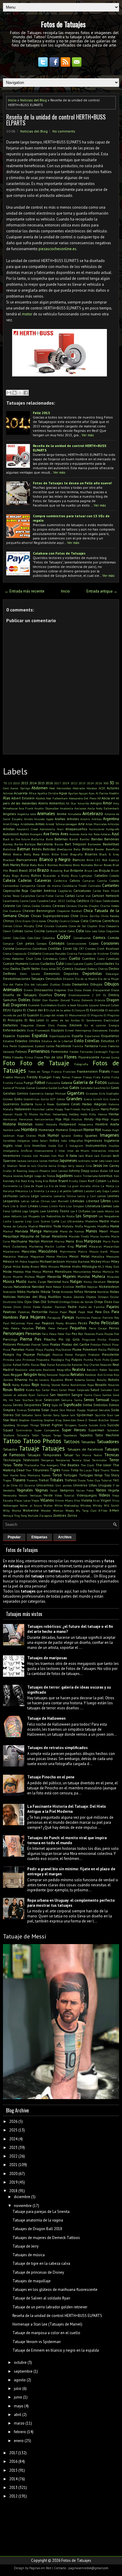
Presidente (110, 1354)
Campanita (28, 886)
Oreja (98, 1302)
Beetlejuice (65, 849)
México (9, 1261)
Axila (84, 834)
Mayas (115, 1251)
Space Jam (68, 1415)
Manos (91, 1231)
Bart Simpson (76, 844)
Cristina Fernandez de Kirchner (88, 954)
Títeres (115, 1470)
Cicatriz (65, 921)
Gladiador (113, 1093)
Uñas (93, 1485)
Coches (29, 931)
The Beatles (70, 1465)
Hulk (42, 1135)
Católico (83, 901)
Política (113, 1349)
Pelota (15, 1328)
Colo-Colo (19, 938)
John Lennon (60, 1171)
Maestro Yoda (50, 1226)
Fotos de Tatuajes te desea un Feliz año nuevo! (72, 483)
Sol (18, 1415)
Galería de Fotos (90, 1082)
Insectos (39, 1145)
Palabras (9, 1312)
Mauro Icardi (99, 1251)
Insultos (114, 1146)
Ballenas (61, 839)
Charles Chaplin (88, 906)
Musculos (113, 1277)
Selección (52, 1400)
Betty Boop (32, 854)
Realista (79, 1370)
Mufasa (30, 1277)
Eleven (41, 1025)
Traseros (32, 1480)
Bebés (37, 849)
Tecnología (12, 1460)
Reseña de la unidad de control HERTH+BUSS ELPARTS (56, 120)
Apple (50, 819)
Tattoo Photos (42, 1441)
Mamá (115, 1226)
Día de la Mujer (108, 979)
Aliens (43, 803)
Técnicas (112, 1455)
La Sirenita (37, 1191)
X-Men (114, 1510)
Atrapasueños (76, 829)
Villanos (47, 1500)
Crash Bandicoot (108, 948)
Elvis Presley (58, 1025)
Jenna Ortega (58, 1166)
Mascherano (11, 1251)
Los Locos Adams (103, 1211)
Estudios (108, 1041)
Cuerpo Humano (16, 963)
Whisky (97, 1505)
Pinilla (102, 1339)
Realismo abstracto (28, 1370)
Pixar (115, 1344)
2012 (13, 2496)
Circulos (49, 926)
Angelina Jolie (27, 814)
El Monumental (76, 1015)
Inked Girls (22, 1146)
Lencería (46, 1196)
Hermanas (10, 1119)
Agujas (83, 793)
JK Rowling (20, 1171)
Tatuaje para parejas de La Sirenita (41, 2212)
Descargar (112, 974)
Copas (94, 943)
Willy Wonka (12, 1510)
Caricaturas (82, 891)
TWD (116, 1480)
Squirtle (100, 1415)
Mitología (89, 1266)
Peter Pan (64, 1334)
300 (106, 783)
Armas (40, 824)
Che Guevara (12, 911)
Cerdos (36, 906)
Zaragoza (46, 1515)
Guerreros (11, 1104)
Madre (104, 1221)
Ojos (28, 1302)
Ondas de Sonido (82, 1302)
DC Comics (65, 968)
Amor (107, 803)
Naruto (8, 1287)
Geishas (9, 1093)
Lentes (101, 1196)
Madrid (33, 1226)
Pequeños (78, 1328)
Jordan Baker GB (102, 1171)
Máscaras (95, 1246)
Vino (77, 1500)
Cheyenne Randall (69, 911)
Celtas (27, 906)
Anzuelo (39, 819)
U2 (21, 1485)
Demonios (52, 974)
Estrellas (92, 1041)
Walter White (53, 1505)
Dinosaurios (44, 990)
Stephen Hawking (30, 1420)
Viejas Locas (22, 1500)
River (69, 1380)
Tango (57, 1435)
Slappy (81, 1410)
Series (18, 1405)
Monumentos (82, 1272)
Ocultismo (10, 1302)
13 (10, 783)
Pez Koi (77, 1334)
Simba (87, 1405)
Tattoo (12, 1441)
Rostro (19, 1390)
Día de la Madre (86, 979)
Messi (74, 1256)
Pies (38, 1339)
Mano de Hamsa (72, 1231)
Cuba (38, 959)
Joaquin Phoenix (39, 1171)
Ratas (51, 1365)
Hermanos (26, 1119)
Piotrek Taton (40, 1344)
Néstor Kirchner (64, 1287)
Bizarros (91, 854)
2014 (33, 783)
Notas (114, 1292)
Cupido (88, 964)
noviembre (23, 2206)
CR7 (82, 948)
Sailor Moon (67, 1390)
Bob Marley (12, 865)
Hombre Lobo (12, 1130)
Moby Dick (112, 1267)
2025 (13, 2130)
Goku (18, 1099)
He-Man (45, 1114)
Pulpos (77, 1359)
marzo (19, 2423)
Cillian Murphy (24, 926)
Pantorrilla (40, 1312)
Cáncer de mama (49, 886)
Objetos (91, 1297)
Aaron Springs (20, 788)
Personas (33, 1334)
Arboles (73, 819)
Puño (106, 1360)
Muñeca (99, 1276)
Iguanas (91, 1135)
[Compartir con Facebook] (26, 393)
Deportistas (92, 974)
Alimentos (57, 803)
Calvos (75, 880)
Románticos (78, 1385)
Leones (113, 1196)
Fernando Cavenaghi (94, 1052)
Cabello (114, 876)
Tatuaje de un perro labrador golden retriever (50, 2307)
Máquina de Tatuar (36, 1236)
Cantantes (111, 885)
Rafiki (26, 1365)
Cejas (98, 901)
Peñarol (62, 1328)
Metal (85, 1256)
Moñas (97, 1272)
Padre (72, 1307)
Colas (102, 931)
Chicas (24, 916)
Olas (36, 1302)
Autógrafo (113, 829)
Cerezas (59, 906)
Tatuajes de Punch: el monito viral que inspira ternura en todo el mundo (67, 1840)
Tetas (7, 1465)
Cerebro (46, 906)
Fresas (88, 1077)
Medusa (23, 1256)
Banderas (112, 839)
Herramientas (44, 1119)
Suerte (83, 1425)
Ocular (115, 1297)
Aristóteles (27, 824)
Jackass (22, 1161)
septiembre (23, 2371)
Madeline (91, 1221)
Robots (114, 1380)
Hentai (114, 1114)
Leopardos (11, 1201)
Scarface (28, 1400)
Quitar (7, 1365)
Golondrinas (32, 1099)
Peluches (28, 1328)
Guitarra (27, 1104)
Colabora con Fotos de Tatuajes (59, 553)
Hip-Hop (102, 1119)
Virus (116, 1500)
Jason (109, 1161)
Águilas (73, 793)
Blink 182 (93, 860)
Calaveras (43, 880)
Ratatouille (63, 1365)
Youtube (33, 1515)
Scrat (38, 1400)
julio (18, 2389)
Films (7, 1057)
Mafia (79, 1226)
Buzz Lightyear (82, 876)
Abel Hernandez (60, 788)
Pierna (26, 1339)
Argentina (111, 819)
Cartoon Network (105, 896)
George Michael (55, 1093)
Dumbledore (49, 1005)
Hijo (66, 1119)
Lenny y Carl (86, 1196)
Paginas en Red (40, 2568)
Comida (113, 938)
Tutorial (106, 1480)
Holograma (86, 1124)
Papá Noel (86, 1312)
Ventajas (36, 1495)
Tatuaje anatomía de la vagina (38, 2220)
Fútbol (40, 1083)
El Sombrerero (91, 1020)
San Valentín (60, 1395)
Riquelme (57, 1380)
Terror (114, 1460)
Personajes (14, 1333)
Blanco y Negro (55, 859)
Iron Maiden (41, 1156)
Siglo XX (57, 1405)
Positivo (58, 1355)
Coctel (62, 931)
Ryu (38, 1390)
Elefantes (10, 1025)
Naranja (113, 1281)
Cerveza (72, 906)
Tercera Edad (81, 1460)
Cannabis (95, 886)
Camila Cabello (108, 881)
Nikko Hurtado (28, 1292)
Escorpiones (100, 1030)
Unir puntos (64, 1485)
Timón (65, 1470)
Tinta (74, 1470)
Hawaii (8, 1114)
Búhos (36, 875)
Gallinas (114, 1083)
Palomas (24, 1312)
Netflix (81, 1287)
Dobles (24, 1000)
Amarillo (83, 803)
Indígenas (24, 1141)
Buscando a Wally (56, 876)
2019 (66, 783)
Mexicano (113, 1256)
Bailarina (38, 839)
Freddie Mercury (14, 1077)
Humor (53, 1135)
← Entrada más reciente (25, 591)
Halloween (23, 1109)
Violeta (87, 1500)
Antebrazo (93, 813)
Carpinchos (28, 896)
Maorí (104, 1231)
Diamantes (80, 984)
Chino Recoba (110, 916)
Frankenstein (87, 1071)
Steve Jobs (69, 1420)
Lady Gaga (102, 1191)
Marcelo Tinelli (79, 1236)
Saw (17, 1400)
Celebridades (111, 901)
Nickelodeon (109, 1287)
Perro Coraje (98, 1328)
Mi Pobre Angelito (27, 1261)
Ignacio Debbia (72, 1136)
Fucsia (19, 1083)
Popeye (29, 1354)
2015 (41, 783)
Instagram (76, 1146)
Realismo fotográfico (57, 1370)
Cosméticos (40, 948)
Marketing (36, 1246)
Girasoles (92, 1093)
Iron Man (58, 1156)
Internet (114, 1151)
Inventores (12, 1156)
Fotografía (81, 1064)
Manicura (51, 1231)
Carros (60, 896)
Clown (7, 931)
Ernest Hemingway (78, 1030)
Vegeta (114, 1490)
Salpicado (83, 1390)
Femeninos (39, 1051)
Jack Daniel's (103, 1156)
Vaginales (25, 1490)
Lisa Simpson (75, 1206)
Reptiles (64, 1375)
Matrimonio (68, 1251)
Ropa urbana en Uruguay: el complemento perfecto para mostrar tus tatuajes (71, 1903)
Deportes (71, 974)
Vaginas (42, 1490)
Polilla (102, 1350)
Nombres (103, 1292)
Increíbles (9, 1141)
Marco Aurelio (100, 1236)
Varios (101, 1490)
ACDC (102, 788)
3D (112, 783)
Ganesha (42, 1088)
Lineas (33, 1206)
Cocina (39, 931)
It (67, 1156)
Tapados (86, 1435)
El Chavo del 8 (34, 1010)
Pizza (7, 1350)
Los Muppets (31, 1216)
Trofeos (71, 1480)
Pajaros (113, 1307)
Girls (102, 1093)
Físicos (39, 1057)
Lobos (16, 1211)
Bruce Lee (91, 871)
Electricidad (111, 1020)
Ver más (88, 435)
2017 (57, 783)
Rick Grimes (105, 1375)
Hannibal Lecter (43, 1109)
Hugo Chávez (26, 1136)
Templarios (63, 1460)
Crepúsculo (19, 954)
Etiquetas (39, 1537)
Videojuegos (87, 1495)
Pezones (89, 1334)
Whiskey (86, 1505)
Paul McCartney (14, 1323)
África (33, 793)
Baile (49, 839)
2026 (99, 783)
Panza (53, 1312)
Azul (115, 834)
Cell (19, 906)
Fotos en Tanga (39, 1071)
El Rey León (34, 1020)
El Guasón (31, 1015)
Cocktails (52, 931)
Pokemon (90, 1349)
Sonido (47, 1415)
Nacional (54, 1281)
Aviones (74, 834)
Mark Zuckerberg (15, 1246)
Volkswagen (11, 1505)
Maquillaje (11, 1236)
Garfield (63, 1088)
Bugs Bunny (20, 876)
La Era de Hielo (55, 1186)
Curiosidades (104, 963)
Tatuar (69, 1455)
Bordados (87, 865)
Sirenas (22, 1410)
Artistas (9, 829)
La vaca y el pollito (59, 1191)
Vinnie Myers (64, 1500)
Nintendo (67, 1292)
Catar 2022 (57, 901)
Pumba (88, 1360)
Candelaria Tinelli (75, 886)
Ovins (17, 1307)
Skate (54, 1410)
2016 (49, 783)
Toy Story (112, 1475)
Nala (65, 1282)
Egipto (17, 1010)
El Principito (13, 1020)
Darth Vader (31, 968)
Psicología (57, 1360)
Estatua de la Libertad (57, 1041)
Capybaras (65, 891)
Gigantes (76, 1093)
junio (18, 2397)
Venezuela (10, 1495)
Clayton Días (96, 926)
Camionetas (11, 886)
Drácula (100, 1000)
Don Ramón (51, 1000)
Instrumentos (96, 1145)
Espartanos (92, 1036)
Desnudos (54, 979)
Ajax (91, 793)
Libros (106, 1201)
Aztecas (105, 834)
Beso (7, 854)
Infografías (76, 1141)
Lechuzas (10, 1196)
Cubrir (63, 959)
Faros (103, 1046)
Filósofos (18, 1057)
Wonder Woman (52, 1510)
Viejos (35, 1500)
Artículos (113, 824)
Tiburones (41, 1470)
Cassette (43, 901)
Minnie (65, 1266)
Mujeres (69, 1276)
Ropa (91, 1385)
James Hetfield (49, 1161)
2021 (13, 2165)
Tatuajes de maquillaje (32, 2281)
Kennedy (9, 1181)
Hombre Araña (107, 1124)
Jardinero (84, 1161)
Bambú (85, 839)
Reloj (42, 1375)
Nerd (49, 1287)
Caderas (25, 880)
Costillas (55, 948)
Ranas (35, 1365)
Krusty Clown (78, 1181)
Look (43, 1211)
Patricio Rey (111, 1317)
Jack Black (86, 1156)
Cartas (70, 896)
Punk (98, 1360)
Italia (73, 1156)
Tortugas (70, 1475)
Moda (7, 1271)
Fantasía (91, 1046)
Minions (54, 1267)
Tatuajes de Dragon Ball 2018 (37, 2229)
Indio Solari (40, 1141)
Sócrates (104, 1410)
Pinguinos (89, 1339)
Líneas (44, 1206)
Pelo (6, 1328)
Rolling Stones (50, 1385)
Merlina (62, 1256)
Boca (25, 865)
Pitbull (106, 1344)
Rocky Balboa (21, 1385)
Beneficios (112, 849)
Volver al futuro (31, 1505)
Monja (37, 1272)
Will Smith (111, 1505)
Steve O (82, 1420)
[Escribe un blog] (15, 393)
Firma (29, 1057)
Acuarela (21, 793)
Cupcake (78, 964)
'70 (5, 783)
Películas (110, 1323)
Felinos (21, 1051)
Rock (7, 1385)
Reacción (106, 1365)
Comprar (9, 943)
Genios (23, 1093)
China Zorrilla (90, 916)
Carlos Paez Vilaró (106, 891)
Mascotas (29, 1251)
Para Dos (102, 1312)
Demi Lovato (30, 974)
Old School (49, 1302)
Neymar (92, 1287)
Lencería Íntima (65, 1196)
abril (18, 2415)
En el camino (95, 1025)
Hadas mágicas (94, 1104)
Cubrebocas (50, 959)
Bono (76, 865)
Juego (29, 1176)
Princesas (29, 1360)
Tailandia (23, 1435)
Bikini (45, 854)
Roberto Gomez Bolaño (91, 1380)
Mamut (8, 1231)
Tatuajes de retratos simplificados (57, 1748)
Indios (54, 1140)
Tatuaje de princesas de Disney (38, 2272)
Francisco (69, 1071)
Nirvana (90, 1292)
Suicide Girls (97, 1425)
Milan (106, 1261)
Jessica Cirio (84, 1166)
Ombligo (65, 1302)
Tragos (7, 1480)
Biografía (76, 854)
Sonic (38, 1415)
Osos (108, 1302)
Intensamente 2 (46, 1151)
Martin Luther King (59, 1246)
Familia (78, 1046)
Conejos (42, 943)
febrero (20, 2432)
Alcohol (40, 798)
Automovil (11, 834)
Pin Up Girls (69, 1339)
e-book (72, 1005)
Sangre (77, 1395)
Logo (25, 1211)
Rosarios (114, 1385)
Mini (44, 1266)
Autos (24, 834)
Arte (81, 824)
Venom (23, 1495)
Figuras (114, 1052)
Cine (39, 926)
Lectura (25, 1196)
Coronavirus (23, 948)
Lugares (18, 1221)
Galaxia (67, 1083)
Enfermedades (14, 1030)
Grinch (98, 1099)
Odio (20, 1302)
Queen (115, 1360)
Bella (77, 849)
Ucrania (30, 1485)
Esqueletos (110, 1036)
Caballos (101, 875)
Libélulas (77, 1201)
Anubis (28, 819)
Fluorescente (89, 1057)
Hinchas (77, 1119)
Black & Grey (109, 854)
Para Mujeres (32, 1317)
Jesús (98, 1166)
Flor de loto (53, 1057)
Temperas (47, 1460)
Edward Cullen (110, 1005)
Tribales (57, 1480)
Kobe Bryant (58, 1181)
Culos (68, 964)
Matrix (82, 1251)
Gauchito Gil (102, 1088)
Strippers (70, 1425)
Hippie (115, 1119)
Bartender (94, 844)
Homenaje (46, 1130)
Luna (55, 1221)
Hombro (29, 1129)
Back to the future (16, 839)
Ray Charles (91, 1365)
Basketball (111, 844)
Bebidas (49, 849)
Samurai (43, 1395)
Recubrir (92, 1370)
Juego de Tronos (45, 1176)
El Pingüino (111, 1015)
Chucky (53, 921)
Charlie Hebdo (110, 906)
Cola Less (91, 931)
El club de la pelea (58, 1010)
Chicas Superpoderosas (50, 916)
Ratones (77, 1365)
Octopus (103, 1297)
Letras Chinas (40, 1201)
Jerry (71, 1166)
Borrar (98, 865)
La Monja (107, 1186)
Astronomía (47, 829)
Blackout (9, 860)
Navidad (38, 1287)
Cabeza (9, 880)
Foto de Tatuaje (45, 1063)
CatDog (71, 901)
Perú (45, 1334)
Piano (99, 1334)
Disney (60, 995)
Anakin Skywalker (47, 808)
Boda (33, 865)
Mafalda (68, 1226)
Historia (9, 1124)
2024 (90, 783)
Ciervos (8, 926)
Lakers (115, 1191)
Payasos (48, 1323)
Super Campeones (47, 1430)
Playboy (49, 1350)
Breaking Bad (60, 871)
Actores (113, 788)
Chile (74, 916)
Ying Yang (21, 1515)
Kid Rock (21, 1181)
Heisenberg (60, 1114)
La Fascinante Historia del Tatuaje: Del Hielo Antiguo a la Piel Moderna (67, 1809)
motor (27, 314)
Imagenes (109, 1135)
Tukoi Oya (93, 1480)
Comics (99, 938)
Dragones (19, 1005)
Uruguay (105, 1485)
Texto (18, 1465)
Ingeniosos (93, 1140)
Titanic (105, 1470)
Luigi (28, 1221)
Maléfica (103, 1226)
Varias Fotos (85, 1490)
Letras (25, 1201)
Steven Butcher (99, 1420)
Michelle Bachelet (78, 1261)
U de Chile (10, 1485)
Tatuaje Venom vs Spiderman (37, 2342)
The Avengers (49, 1465)
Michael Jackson (52, 1261)
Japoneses (68, 1161)
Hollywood (68, 1124)
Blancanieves (27, 860)
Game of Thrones (14, 1088)
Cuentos (89, 958)
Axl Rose (94, 834)
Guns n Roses (45, 1104)
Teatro (98, 1455)
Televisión (31, 1460)
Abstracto (79, 788)
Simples (9, 1410)
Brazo (43, 870)
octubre (20, 2362)
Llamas (107, 1206)
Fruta (115, 1077)
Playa (39, 1350)
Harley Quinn (91, 1109)
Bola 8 (42, 865)
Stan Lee (113, 1415)
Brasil (13, 870)
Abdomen (40, 788)
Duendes (34, 1005)
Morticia (108, 1272)
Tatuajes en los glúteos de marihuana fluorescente (55, 2290)
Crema (7, 954)
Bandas (97, 839)
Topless (46, 1475)
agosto (20, 2380)
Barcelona (45, 844)
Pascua (96, 1317)
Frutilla (8, 1083)
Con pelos (25, 943)
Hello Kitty (88, 1114)
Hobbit (39, 1124)
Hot (98, 1130)
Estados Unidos (28, 1041)
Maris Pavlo (111, 1241)
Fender (74, 1052)
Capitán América (43, 891)
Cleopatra (113, 926)
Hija (58, 1119)
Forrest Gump (110, 1057)
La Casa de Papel (31, 1186)
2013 (25, 783)
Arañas (60, 819)
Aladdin (114, 793)
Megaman (37, 1256)
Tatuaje (29, 1448)
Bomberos (65, 865)
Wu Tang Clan (86, 1510)
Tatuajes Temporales (44, 1455)
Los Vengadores (109, 1216)
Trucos (82, 1480)
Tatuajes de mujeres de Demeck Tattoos (46, 2238)
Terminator (99, 1460)
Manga (36, 1231)
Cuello (75, 958)
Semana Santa (72, 1400)
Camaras (89, 881)
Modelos (18, 1272)
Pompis (9, 1354)
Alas (7, 798)
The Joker (103, 1465)
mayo (19, 2406)
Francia (56, 1071)
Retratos (77, 1375)
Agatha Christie (48, 793)
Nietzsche (9, 1292)
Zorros (72, 1515)
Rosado (101, 1385)
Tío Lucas (85, 1470)
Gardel (53, 1088)
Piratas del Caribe (76, 1344)
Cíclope (75, 921)
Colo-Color (34, 938)
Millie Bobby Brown (26, 1267)
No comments (64, 131)
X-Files (103, 1510)
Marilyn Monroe (41, 1241)
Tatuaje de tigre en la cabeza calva (41, 2263)
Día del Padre (13, 984)
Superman (96, 1430)
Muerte (18, 1277)
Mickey (96, 1261)
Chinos (8, 921)
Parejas (68, 1317)
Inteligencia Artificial (18, 1151)
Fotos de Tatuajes (63, 24)
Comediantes (82, 938)
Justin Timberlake (86, 1176)
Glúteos (8, 1099)
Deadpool (80, 969)
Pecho (94, 1323)
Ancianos (80, 808)
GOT (53, 1099)
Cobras (18, 931)
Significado (73, 1405)
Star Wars (10, 1420)
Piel (117, 1334)
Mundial (84, 1276)
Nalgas (76, 1281)
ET (117, 1041)
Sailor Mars (50, 1390)
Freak (115, 1071)
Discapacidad (101, 990)
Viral (96, 1500)
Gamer (31, 1088)
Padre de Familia (92, 1307)
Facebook (63, 1046)
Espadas (23, 1036)
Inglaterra (111, 1140)
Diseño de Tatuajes (20, 995)
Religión (30, 1375)
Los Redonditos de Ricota (58, 1216)
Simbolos (101, 1405)
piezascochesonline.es (57, 249)
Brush (115, 871)
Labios (78, 1191)
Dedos (114, 968)
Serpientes (33, 1405)
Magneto (90, 1226)
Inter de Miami (78, 1151)
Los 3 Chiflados (81, 1211)
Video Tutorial (65, 1495)
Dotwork (87, 1000)
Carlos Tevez (11, 896)
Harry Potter (110, 1109)
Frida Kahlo (102, 1077)
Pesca (53, 1334)
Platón (30, 1350)
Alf (99, 798)
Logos (34, 1211)
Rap (43, 1364)
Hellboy (74, 1114)
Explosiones (26, 1046)
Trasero (19, 1480)
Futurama (53, 1083)
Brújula (104, 870)
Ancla (91, 808)
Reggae (17, 1375)
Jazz (116, 1161)
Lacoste (89, 1191)
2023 (82, 783)
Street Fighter (52, 1425)
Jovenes (18, 1176)
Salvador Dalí (110, 1390)
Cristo (114, 953)
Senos (89, 1400)
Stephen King (53, 1420)
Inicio (12, 100)
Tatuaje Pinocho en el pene (51, 1777)
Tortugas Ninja (91, 1475)
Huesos (106, 1130)
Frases (105, 1071)
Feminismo (60, 1051)
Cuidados (48, 963)
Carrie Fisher (45, 896)
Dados (15, 968)
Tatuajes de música (29, 2255)
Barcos (59, 844)
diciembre (22, 2197)
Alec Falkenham (57, 798)
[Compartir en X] (20, 393)
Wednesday (71, 1505)
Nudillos (54, 1297)
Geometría (37, 1093)
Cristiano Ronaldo (54, 954)
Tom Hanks (11, 1475)
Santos (107, 1395)
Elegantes (27, 1025)
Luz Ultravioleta (72, 1221)
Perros (114, 1328)
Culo (60, 963)
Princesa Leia (12, 1360)
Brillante (77, 870)
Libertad (93, 1201)
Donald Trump (70, 1000)
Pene (52, 1328)
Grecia (88, 1099)
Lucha (7, 1221)
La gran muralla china (84, 1186)
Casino (24, 901)
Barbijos (30, 844)
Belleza (88, 849)
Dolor (36, 1000)
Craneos (90, 948)
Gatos (74, 1088)
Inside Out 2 (58, 1146)
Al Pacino (102, 793)
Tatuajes (53, 1448)
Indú (64, 1141)
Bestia (17, 854)
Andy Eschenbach (107, 808)
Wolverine (31, 1510)
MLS (101, 1267)
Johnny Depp (79, 1171)
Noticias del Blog (33, 100)
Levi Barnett (60, 1201)
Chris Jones (39, 921)
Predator (94, 1355)
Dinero (28, 990)
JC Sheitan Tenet (15, 1166)
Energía (114, 1025)
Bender (99, 849)
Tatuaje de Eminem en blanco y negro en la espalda (56, 2350)
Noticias (9, 1297)
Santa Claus (92, 1395)
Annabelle (74, 814)
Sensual (103, 1400)
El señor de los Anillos (63, 1020)
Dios (70, 990)
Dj (105, 995)
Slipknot (92, 1410)
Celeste (9, 906)
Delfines (9, 974)
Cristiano (34, 953)
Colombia (49, 938)
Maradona (60, 1236)
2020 (13, 2174)
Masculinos (48, 1251)
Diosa (78, 990)
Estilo (79, 1041)
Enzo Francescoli (39, 1030)
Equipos (58, 1030)
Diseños (46, 995)
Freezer (77, 1077)
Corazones (110, 943)
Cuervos (34, 964)
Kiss (46, 1181)
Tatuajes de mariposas (47, 1658)
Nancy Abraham (95, 1282)
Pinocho (114, 1339)
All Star (71, 803)
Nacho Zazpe (37, 1282)
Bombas (53, 865)
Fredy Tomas (62, 1077)
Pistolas (95, 1344)
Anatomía (66, 808)
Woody (70, 1510)
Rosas (8, 1390)
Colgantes (113, 931)
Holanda (52, 1124)
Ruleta (30, 1390)
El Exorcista (95, 1010)
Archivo (65, 1537)
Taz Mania (83, 1455)
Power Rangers (75, 1355)
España (77, 1036)
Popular (14, 1537)
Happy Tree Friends (68, 1109)
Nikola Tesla (50, 1292)
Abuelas (92, 788)
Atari (60, 829)
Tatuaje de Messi (25, 1936)
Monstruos (63, 1271)
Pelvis (41, 1328)
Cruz (29, 958)
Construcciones (77, 943)
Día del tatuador (36, 984)
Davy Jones (48, 969)
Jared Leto (98, 1161)
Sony (56, 1415)
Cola (80, 931)
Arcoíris (85, 819)
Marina (60, 1241)
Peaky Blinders (66, 1323)
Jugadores (64, 1176)
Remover (52, 1375)
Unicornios (45, 1485)
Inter (62, 1151)
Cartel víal (83, 896)
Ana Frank (26, 808)
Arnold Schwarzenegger (61, 824)
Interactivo (99, 1151)
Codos (71, 931)
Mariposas (93, 1241)
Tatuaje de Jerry (25, 2246)
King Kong (35, 1181)
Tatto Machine (107, 1435)
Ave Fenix (51, 834)
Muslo (21, 1281)
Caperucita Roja (16, 891)
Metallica (98, 1256)
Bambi (74, 839)
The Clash (88, 1465)
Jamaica (33, 1161)
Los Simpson (87, 1216)
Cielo (85, 921)
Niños (79, 1292)
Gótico (61, 1099)
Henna (102, 1114)
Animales (46, 813)
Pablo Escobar (43, 1307)
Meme (50, 1256)
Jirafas (7, 1171)
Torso (57, 1475)
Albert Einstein (23, 798)
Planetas (18, 1349)
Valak (54, 1490)
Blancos (79, 860)
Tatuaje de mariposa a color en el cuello (46, 2333)
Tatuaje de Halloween (46, 1718)
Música (9, 1281)
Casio (33, 901)
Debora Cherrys (97, 969)
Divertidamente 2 (81, 995)
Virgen (106, 1500)
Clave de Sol (77, 926)
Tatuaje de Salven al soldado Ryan (41, 2298)
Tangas (46, 1435)
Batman (24, 849)
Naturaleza (22, 1287)
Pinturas (24, 1344)
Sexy (46, 1405)
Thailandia (32, 1465)
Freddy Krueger (39, 1077)
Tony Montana (30, 1475)
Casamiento (11, 901)
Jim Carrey (111, 1166)
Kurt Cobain (97, 1181)
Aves (64, 834)
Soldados (27, 1415)
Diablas (55, 984)
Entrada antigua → (102, 591)
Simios (114, 1405)
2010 (16, 783)
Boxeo (108, 865)
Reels (6, 1375)
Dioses (87, 990)
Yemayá (8, 1515)
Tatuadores (108, 1441)
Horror (89, 1130)
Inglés (8, 1145)
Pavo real (33, 1323)
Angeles (9, 814)
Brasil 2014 (27, 870)
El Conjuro (78, 1010)
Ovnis (27, 1307)
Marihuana (19, 1241)
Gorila (45, 1099)
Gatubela (87, 1088)
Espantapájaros (60, 1036)
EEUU (7, 1010)
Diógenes (60, 990)
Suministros (24, 1430)
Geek (115, 1088)
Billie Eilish (60, 854)
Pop (19, 1355)
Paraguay (54, 1317)
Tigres (55, 1470)
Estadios (8, 1041)
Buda (7, 876)
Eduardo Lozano (88, 1005)
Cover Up (70, 948)
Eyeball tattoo (45, 1046)
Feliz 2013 (41, 413)
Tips (96, 1470)
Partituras (83, 1317)
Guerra (114, 1099)
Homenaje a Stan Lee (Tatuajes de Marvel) (47, 2324)
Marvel (81, 1246)
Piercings (10, 1339)
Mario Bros (74, 1241)
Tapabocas (70, 1435)
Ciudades (61, 926)
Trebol (44, 1480)
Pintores (9, 1344)
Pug (68, 1360)
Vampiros (67, 1490)
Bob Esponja (111, 860)
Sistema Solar (38, 1410)
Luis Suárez (42, 1221)
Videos (105, 1495)
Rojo (35, 1385)
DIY (98, 995)
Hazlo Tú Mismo (26, 1114)
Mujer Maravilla (49, 1276)
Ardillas (97, 819)
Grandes (74, 1098)
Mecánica (9, 1256)
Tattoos (72, 1441)
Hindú (89, 1119)
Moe (28, 1272)
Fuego (29, 1083)
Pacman (60, 1307)
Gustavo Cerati (68, 1104)
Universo (80, 1485)
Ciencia (95, 921)
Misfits (76, 1267)
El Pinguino (95, 1015)
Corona (9, 948)
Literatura (93, 1206)
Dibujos (96, 984)
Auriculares (97, 829)
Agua (63, 793)
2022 (74, 783)
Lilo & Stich (19, 1206)
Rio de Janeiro (39, 1380)
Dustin (62, 1005)
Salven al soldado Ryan (19, 1395)
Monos (48, 1271)
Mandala (22, 1231)
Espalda (40, 1035)
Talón (35, 1435)
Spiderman (85, 1415)
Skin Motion (68, 1410)
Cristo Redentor (13, 959)
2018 (13, 2191)
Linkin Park (57, 1206)
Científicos (111, 921)
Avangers (36, 834)
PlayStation (63, 1350)
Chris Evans (23, 921)
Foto (9, 1063)
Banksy (8, 844)
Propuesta (43, 1360)
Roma (65, 1385)
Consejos (57, 943)
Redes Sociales (109, 1370)
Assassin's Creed (27, 829)
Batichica (9, 849)
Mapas (115, 1231)
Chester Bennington (39, 911)
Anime (62, 814)
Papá (72, 1312)
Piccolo (109, 1334)
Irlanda (27, 1156)
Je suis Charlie (37, 1166)
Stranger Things (28, 1425)
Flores (70, 1057)
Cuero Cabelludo (108, 959)
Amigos (96, 803)
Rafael (17, 1365)
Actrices (8, 793)
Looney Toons (58, 1211)
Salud (95, 1390)
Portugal (44, 1354)
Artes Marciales (96, 824)
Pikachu (50, 1339)
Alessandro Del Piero (82, 798)
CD (92, 901)
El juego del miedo (52, 1015)
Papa (63, 1312)
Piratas (55, 1344)
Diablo (66, 984)
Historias (25, 1124)
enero (19, 2441)
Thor (28, 1470)
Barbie (19, 844)
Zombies (60, 1515)
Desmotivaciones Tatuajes (24, 979)
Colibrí (7, 938)
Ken (116, 1176)
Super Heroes (74, 1430)
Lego (35, 1196)
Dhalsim (68, 979)
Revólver (91, 1375)
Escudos (114, 1030)
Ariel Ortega (11, 824)
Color (64, 937)
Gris (106, 1099)
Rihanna (21, 1380)
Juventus (106, 1176)
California (60, 881)
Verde (48, 1495)
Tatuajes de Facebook (85, 1449)
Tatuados (10, 1449)
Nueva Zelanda (74, 1297)
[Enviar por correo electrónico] (9, 393)
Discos (115, 990)
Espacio (9, 1036)
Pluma (77, 1349)
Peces (83, 1323)
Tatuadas (88, 1442)
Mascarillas (111, 1246)
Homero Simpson (69, 1130)
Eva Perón (10, 1046)
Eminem (76, 1025)
